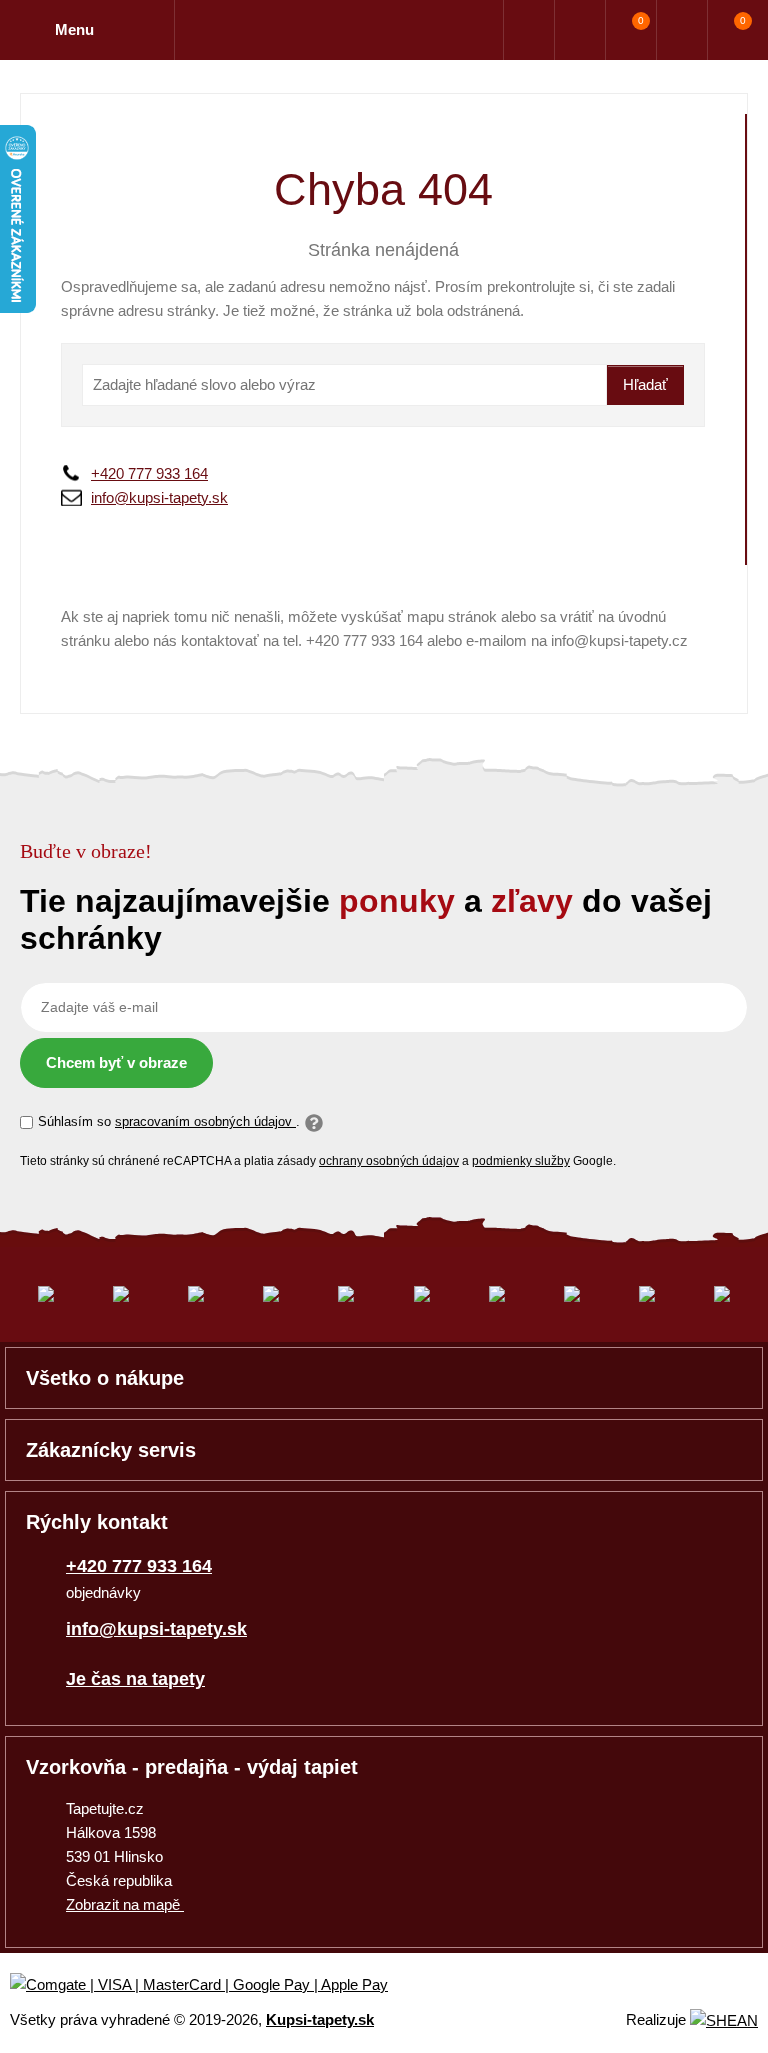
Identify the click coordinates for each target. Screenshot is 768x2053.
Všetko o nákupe (105, 1378)
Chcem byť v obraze (116, 1062)
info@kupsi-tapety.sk (159, 497)
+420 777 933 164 (149, 473)
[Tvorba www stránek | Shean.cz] (724, 2020)
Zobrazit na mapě (125, 1904)
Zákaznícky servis (111, 1450)
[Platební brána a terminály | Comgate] (215, 1985)
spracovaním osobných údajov (205, 1121)
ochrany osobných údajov (389, 1161)
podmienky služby (521, 1161)
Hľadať (645, 384)
